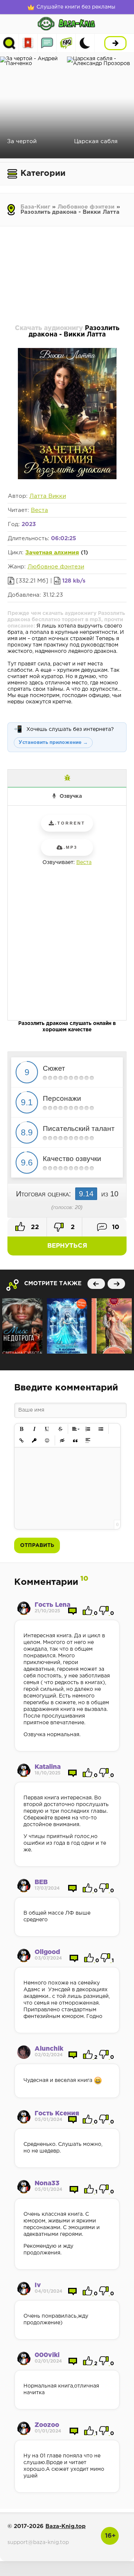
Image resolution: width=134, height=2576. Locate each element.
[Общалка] (47, 43)
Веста (39, 510)
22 (34, 1227)
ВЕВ (41, 1882)
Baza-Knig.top (66, 2526)
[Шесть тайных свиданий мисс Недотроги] (22, 1326)
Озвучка (71, 796)
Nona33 (47, 2184)
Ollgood (47, 1952)
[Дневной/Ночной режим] (85, 43)
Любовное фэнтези (86, 207)
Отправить (37, 1545)
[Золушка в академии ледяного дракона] (67, 1326)
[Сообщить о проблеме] (67, 778)
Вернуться (67, 1246)
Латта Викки (48, 496)
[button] (22, 1429)
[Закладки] (28, 43)
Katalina (48, 1767)
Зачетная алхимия (52, 553)
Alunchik (49, 2049)
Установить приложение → (53, 743)
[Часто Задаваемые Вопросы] (66, 43)
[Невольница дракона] (112, 1326)
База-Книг (35, 207)
